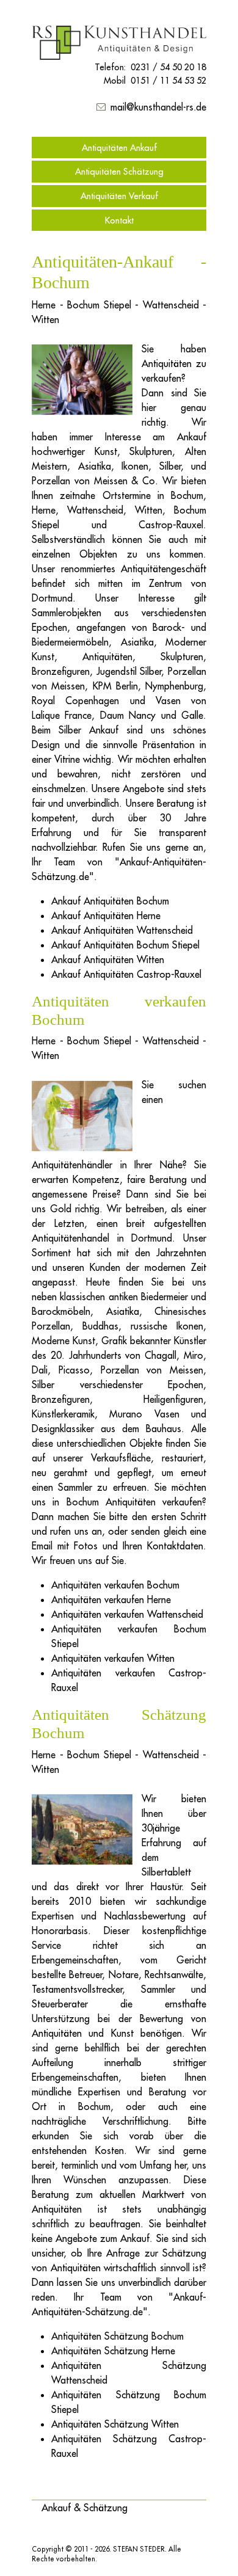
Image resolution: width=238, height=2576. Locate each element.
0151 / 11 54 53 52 (168, 80)
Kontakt (119, 220)
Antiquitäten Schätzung (119, 171)
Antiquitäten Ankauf (119, 147)
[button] (85, 2508)
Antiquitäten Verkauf (119, 196)
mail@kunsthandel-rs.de (158, 107)
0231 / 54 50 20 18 (168, 67)
